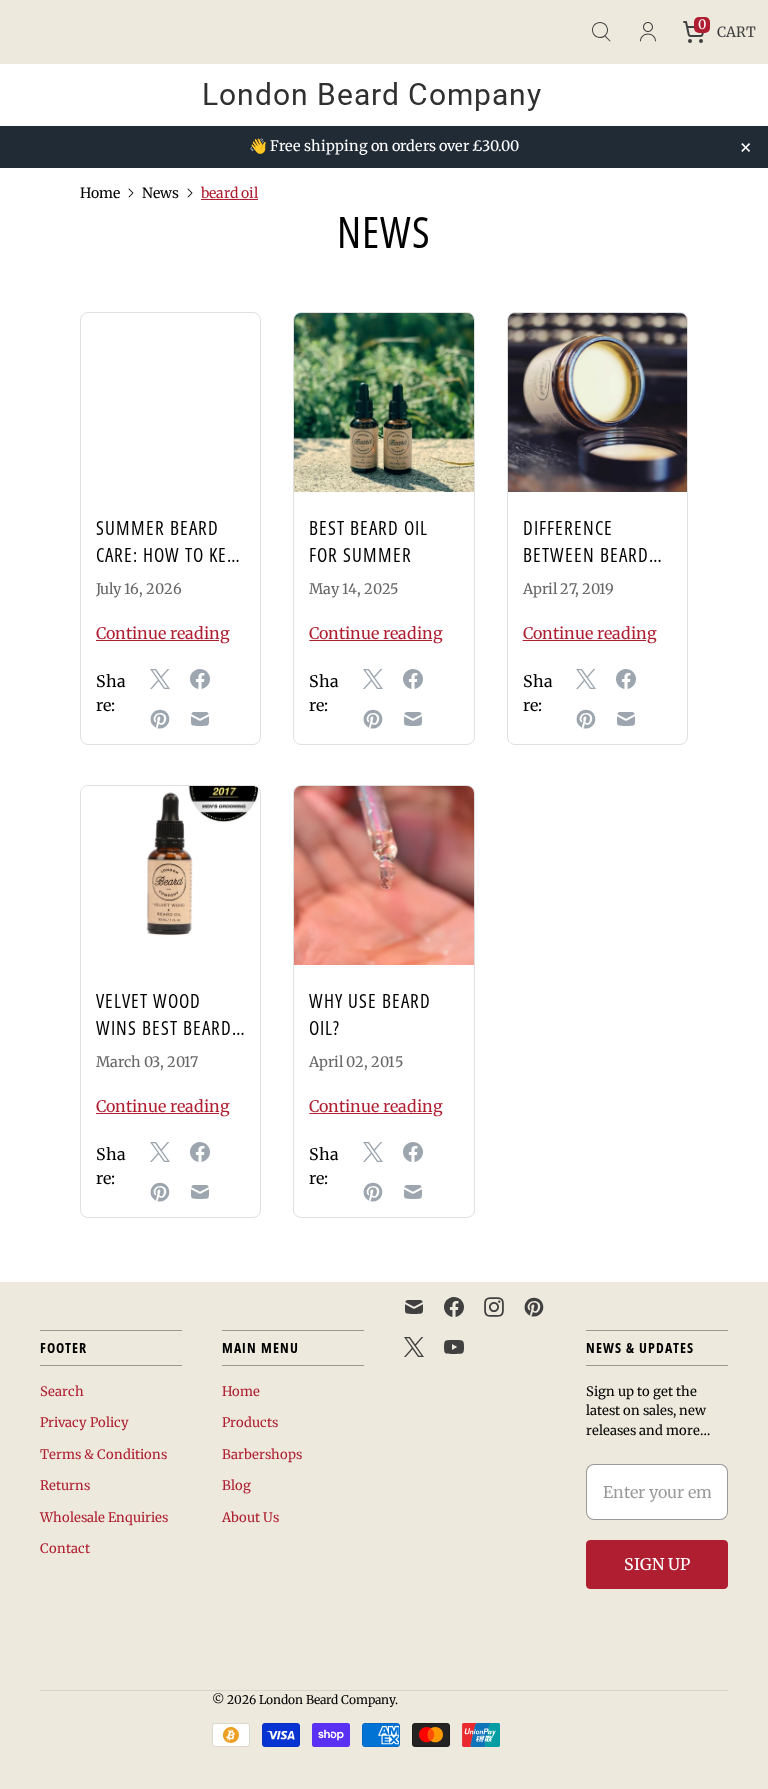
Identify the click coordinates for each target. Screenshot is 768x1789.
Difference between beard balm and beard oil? (589, 568)
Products (250, 1422)
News (160, 193)
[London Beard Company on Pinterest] (534, 1307)
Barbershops (262, 1454)
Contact (65, 1548)
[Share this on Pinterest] (160, 719)
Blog (236, 1485)
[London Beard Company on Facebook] (454, 1307)
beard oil (229, 193)
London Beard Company (327, 1699)
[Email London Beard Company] (414, 1307)
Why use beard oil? (370, 1014)
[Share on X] (160, 679)
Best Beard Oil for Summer (368, 541)
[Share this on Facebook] (200, 679)
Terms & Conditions (103, 1454)
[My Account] (647, 32)
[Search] (601, 32)
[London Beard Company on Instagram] (494, 1307)
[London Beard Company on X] (414, 1347)
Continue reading (163, 633)
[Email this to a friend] (200, 719)
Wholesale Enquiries (104, 1517)
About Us (250, 1517)
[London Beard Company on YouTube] (454, 1347)
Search (62, 1391)
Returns (65, 1485)
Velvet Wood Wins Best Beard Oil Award (164, 1027)
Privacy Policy (84, 1422)
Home (100, 193)
